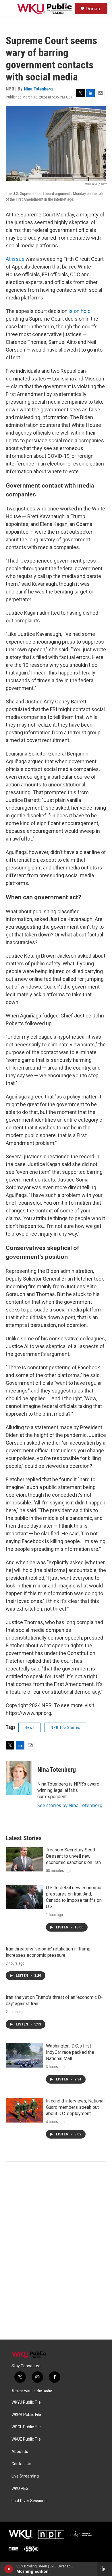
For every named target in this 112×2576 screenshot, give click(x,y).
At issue (16, 259)
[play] (9, 2569)
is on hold (80, 311)
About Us (20, 2452)
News (29, 1727)
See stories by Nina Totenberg (70, 1805)
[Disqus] (56, 2262)
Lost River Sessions (29, 2501)
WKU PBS (20, 2489)
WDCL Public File (26, 2427)
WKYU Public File (26, 2402)
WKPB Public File (26, 2415)
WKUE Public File (26, 2439)
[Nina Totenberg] (19, 1778)
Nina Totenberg (38, 89)
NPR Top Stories (65, 1727)
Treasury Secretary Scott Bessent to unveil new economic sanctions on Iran (73, 1856)
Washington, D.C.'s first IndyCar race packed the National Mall (70, 2052)
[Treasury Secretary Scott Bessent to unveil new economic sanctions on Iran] (24, 1859)
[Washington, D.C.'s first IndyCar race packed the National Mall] (24, 2055)
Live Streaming (25, 2476)
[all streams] (104, 2569)
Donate (94, 9)
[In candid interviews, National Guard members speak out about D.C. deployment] (24, 2110)
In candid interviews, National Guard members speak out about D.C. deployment (75, 2107)
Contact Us (21, 2464)
